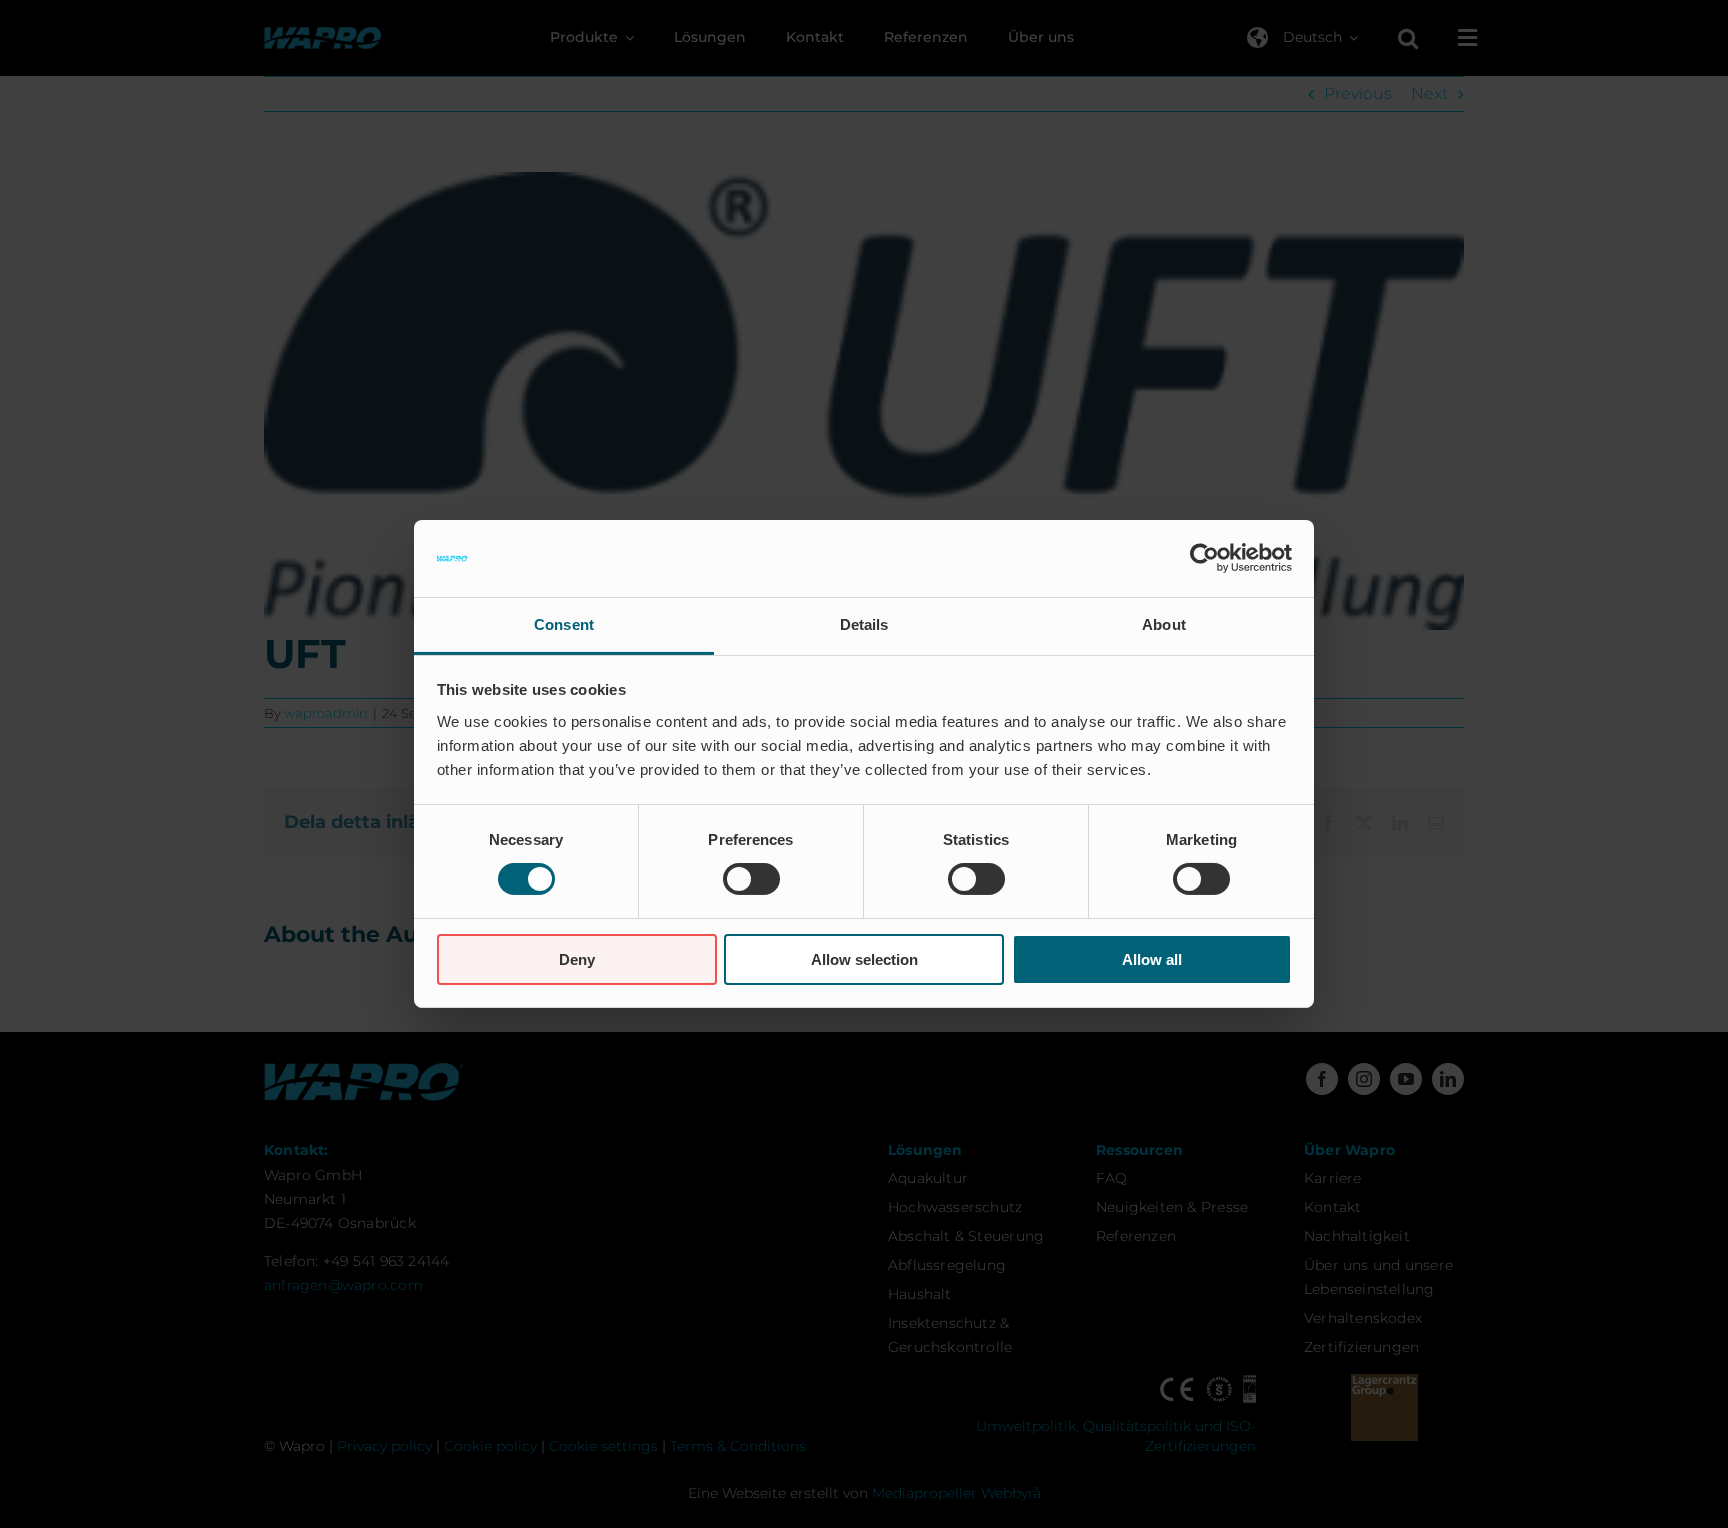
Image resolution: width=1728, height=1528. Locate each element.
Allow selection (864, 959)
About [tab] (1164, 624)
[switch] (751, 879)
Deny (577, 959)
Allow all (1152, 959)
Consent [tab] (564, 624)
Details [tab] (864, 624)
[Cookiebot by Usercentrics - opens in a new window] (1204, 558)
